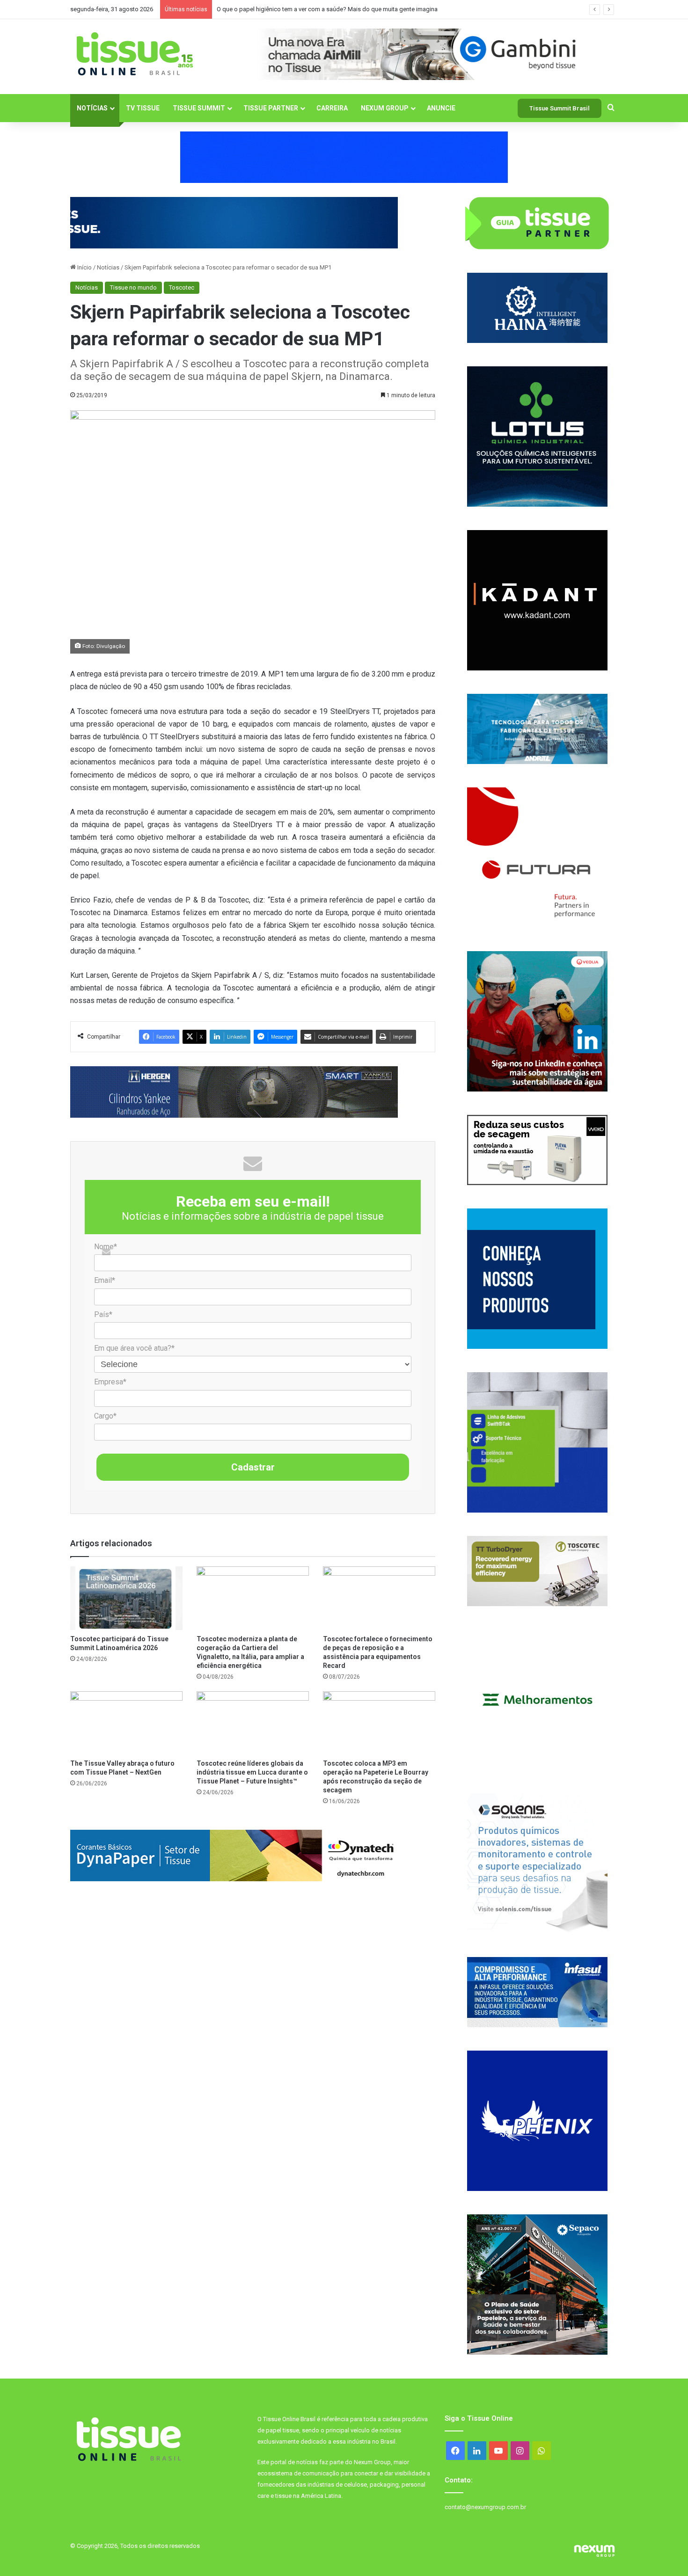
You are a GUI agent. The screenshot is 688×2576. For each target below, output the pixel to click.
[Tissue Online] (135, 54)
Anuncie (441, 108)
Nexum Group (385, 108)
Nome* (106, 1247)
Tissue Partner (271, 108)
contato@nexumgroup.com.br (485, 2507)
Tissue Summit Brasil (560, 108)
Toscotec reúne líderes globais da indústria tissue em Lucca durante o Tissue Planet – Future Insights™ (252, 1772)
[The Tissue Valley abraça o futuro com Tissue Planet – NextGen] (126, 1723)
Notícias (92, 108)
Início (84, 267)
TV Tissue (143, 108)
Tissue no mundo (133, 287)
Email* (105, 1280)
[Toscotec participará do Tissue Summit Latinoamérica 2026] (126, 1598)
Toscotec (182, 287)
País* (103, 1314)
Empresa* (110, 1382)
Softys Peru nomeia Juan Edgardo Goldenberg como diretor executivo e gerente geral (332, 9)
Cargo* (105, 1416)
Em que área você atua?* (134, 1348)
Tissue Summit (199, 108)
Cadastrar (253, 1467)
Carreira (332, 108)
